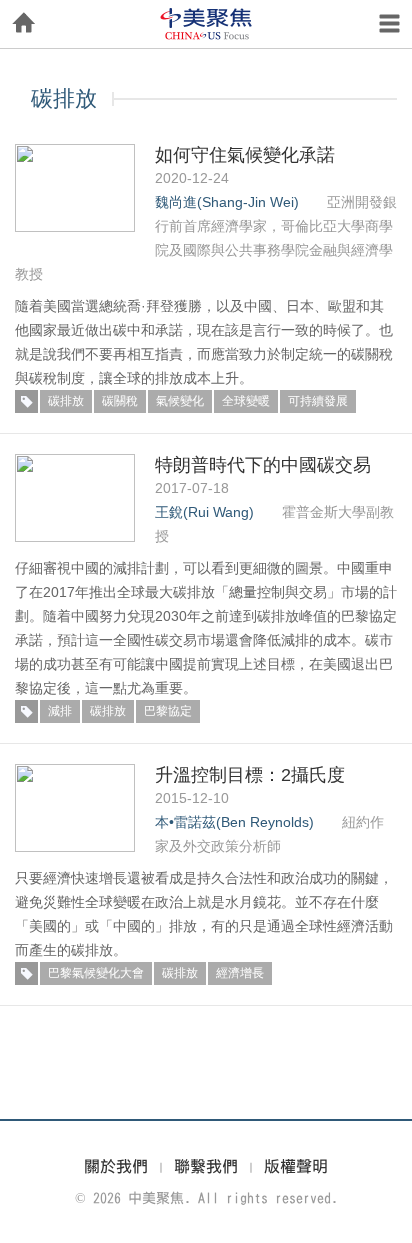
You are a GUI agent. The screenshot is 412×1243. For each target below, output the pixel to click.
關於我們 (116, 1166)
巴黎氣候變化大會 (96, 973)
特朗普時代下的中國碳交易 (263, 465)
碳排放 (66, 401)
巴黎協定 (168, 711)
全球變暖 (246, 401)
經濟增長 (240, 973)
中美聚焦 (206, 24)
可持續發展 (318, 401)
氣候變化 (180, 401)
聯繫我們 (206, 1166)
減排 (60, 711)
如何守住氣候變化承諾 (245, 155)
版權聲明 (296, 1166)
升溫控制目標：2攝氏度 (250, 775)
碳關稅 (120, 401)
